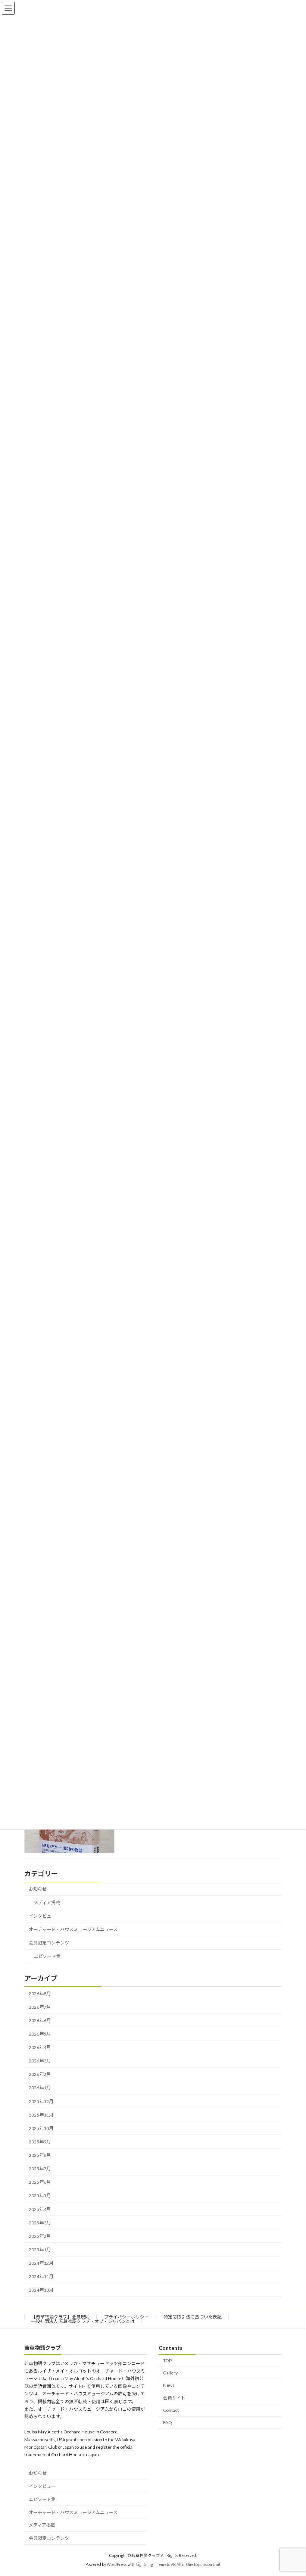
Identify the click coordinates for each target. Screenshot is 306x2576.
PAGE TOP (292, 2491)
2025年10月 (41, 2128)
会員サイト (174, 2398)
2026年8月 (40, 1993)
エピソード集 (47, 1956)
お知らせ (38, 1889)
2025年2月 (40, 2236)
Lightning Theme (151, 2564)
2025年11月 (41, 2115)
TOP (167, 2360)
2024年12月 (41, 2263)
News (169, 2385)
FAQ (168, 2422)
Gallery (170, 2373)
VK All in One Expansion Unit (196, 2564)
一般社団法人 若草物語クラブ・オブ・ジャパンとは (83, 2321)
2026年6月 (40, 2020)
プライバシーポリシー (127, 2317)
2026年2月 (40, 2074)
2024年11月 (41, 2276)
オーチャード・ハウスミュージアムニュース (73, 1929)
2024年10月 (41, 2290)
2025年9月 (40, 2142)
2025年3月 (40, 2223)
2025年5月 (40, 2195)
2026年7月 (40, 2007)
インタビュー (42, 1916)
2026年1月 (40, 2088)
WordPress (117, 2564)
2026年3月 (40, 2061)
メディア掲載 (47, 1903)
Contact (171, 2410)
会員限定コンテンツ (49, 1943)
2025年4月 (40, 2209)
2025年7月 (40, 2169)
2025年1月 (40, 2250)
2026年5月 (40, 2034)
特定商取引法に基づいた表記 (193, 2317)
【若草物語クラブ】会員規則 (60, 2317)
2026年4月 (40, 2047)
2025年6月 (40, 2182)
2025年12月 (41, 2101)
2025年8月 (40, 2155)
